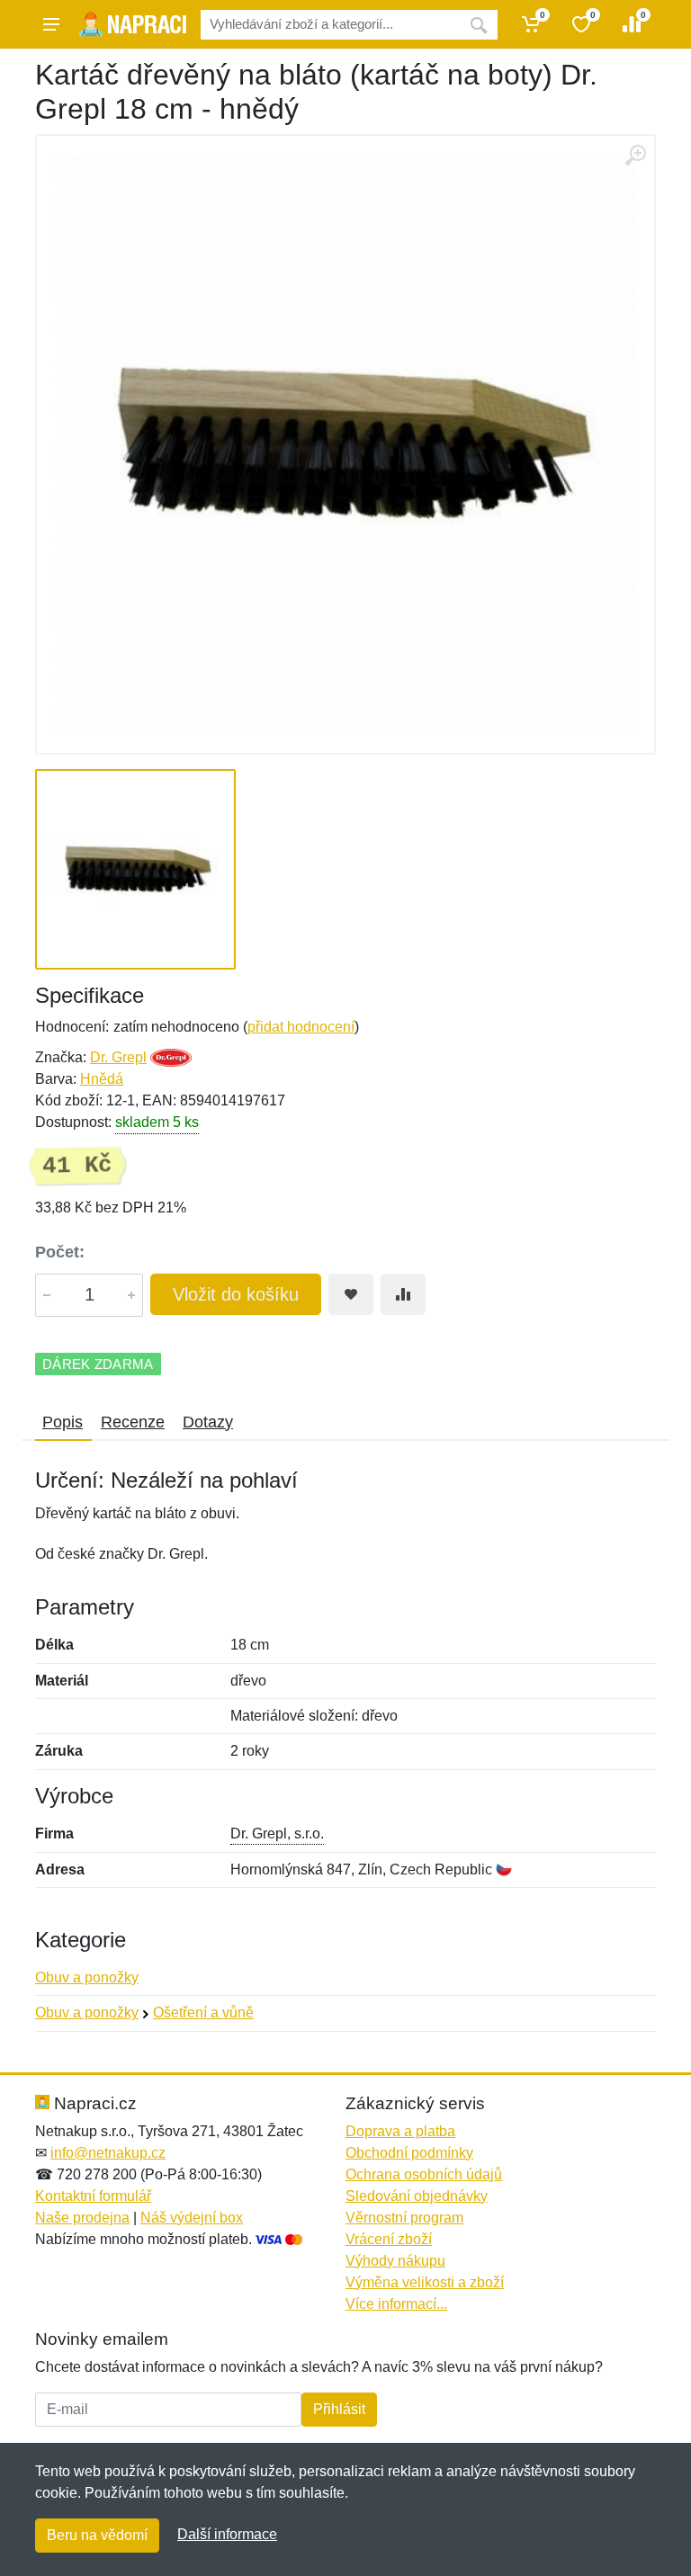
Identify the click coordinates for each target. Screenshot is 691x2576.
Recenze (133, 1422)
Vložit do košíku (236, 1294)
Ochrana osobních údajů (424, 2174)
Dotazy (208, 1422)
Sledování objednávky (417, 2196)
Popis (63, 1422)
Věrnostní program (404, 2218)
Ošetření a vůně (203, 2012)
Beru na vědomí (97, 2535)
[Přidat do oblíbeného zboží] (351, 1294)
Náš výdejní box (192, 2218)
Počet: (60, 1252)
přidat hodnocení (301, 1027)
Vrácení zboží (389, 2239)
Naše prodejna (82, 2218)
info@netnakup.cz (108, 2153)
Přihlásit (339, 2409)
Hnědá (102, 1079)
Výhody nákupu (395, 2261)
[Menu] (51, 24)
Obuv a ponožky (87, 1977)
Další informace (227, 2534)
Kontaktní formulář (93, 2196)
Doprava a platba (400, 2131)
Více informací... (396, 2304)
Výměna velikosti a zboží (425, 2282)
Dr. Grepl (118, 1057)
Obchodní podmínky (409, 2153)
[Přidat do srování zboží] (403, 1294)
